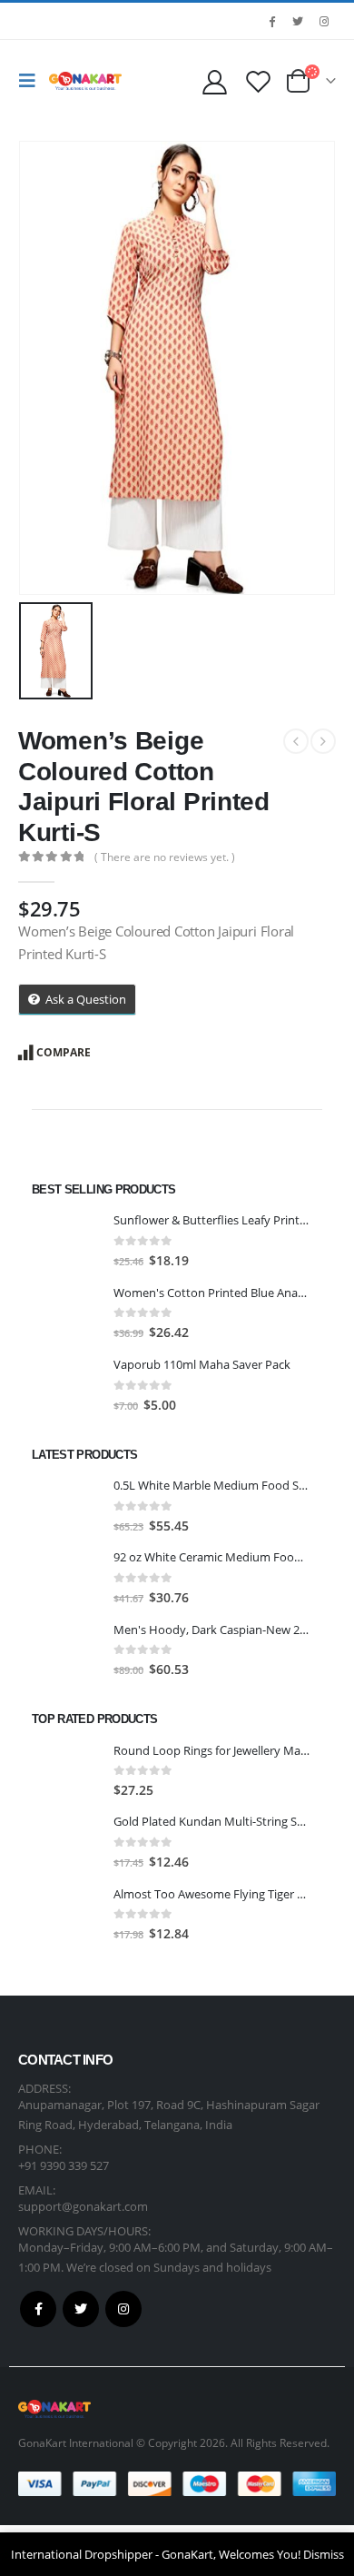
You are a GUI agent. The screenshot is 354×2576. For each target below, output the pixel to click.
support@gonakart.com (83, 2206)
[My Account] (214, 81)
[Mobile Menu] (32, 81)
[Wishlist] (258, 81)
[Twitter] (298, 21)
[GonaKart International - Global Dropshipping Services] (85, 81)
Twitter (81, 2309)
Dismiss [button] (324, 2554)
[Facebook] (271, 21)
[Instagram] (324, 21)
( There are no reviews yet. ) (165, 857)
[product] (66, 1242)
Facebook (38, 2309)
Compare (64, 1052)
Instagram (123, 2309)
